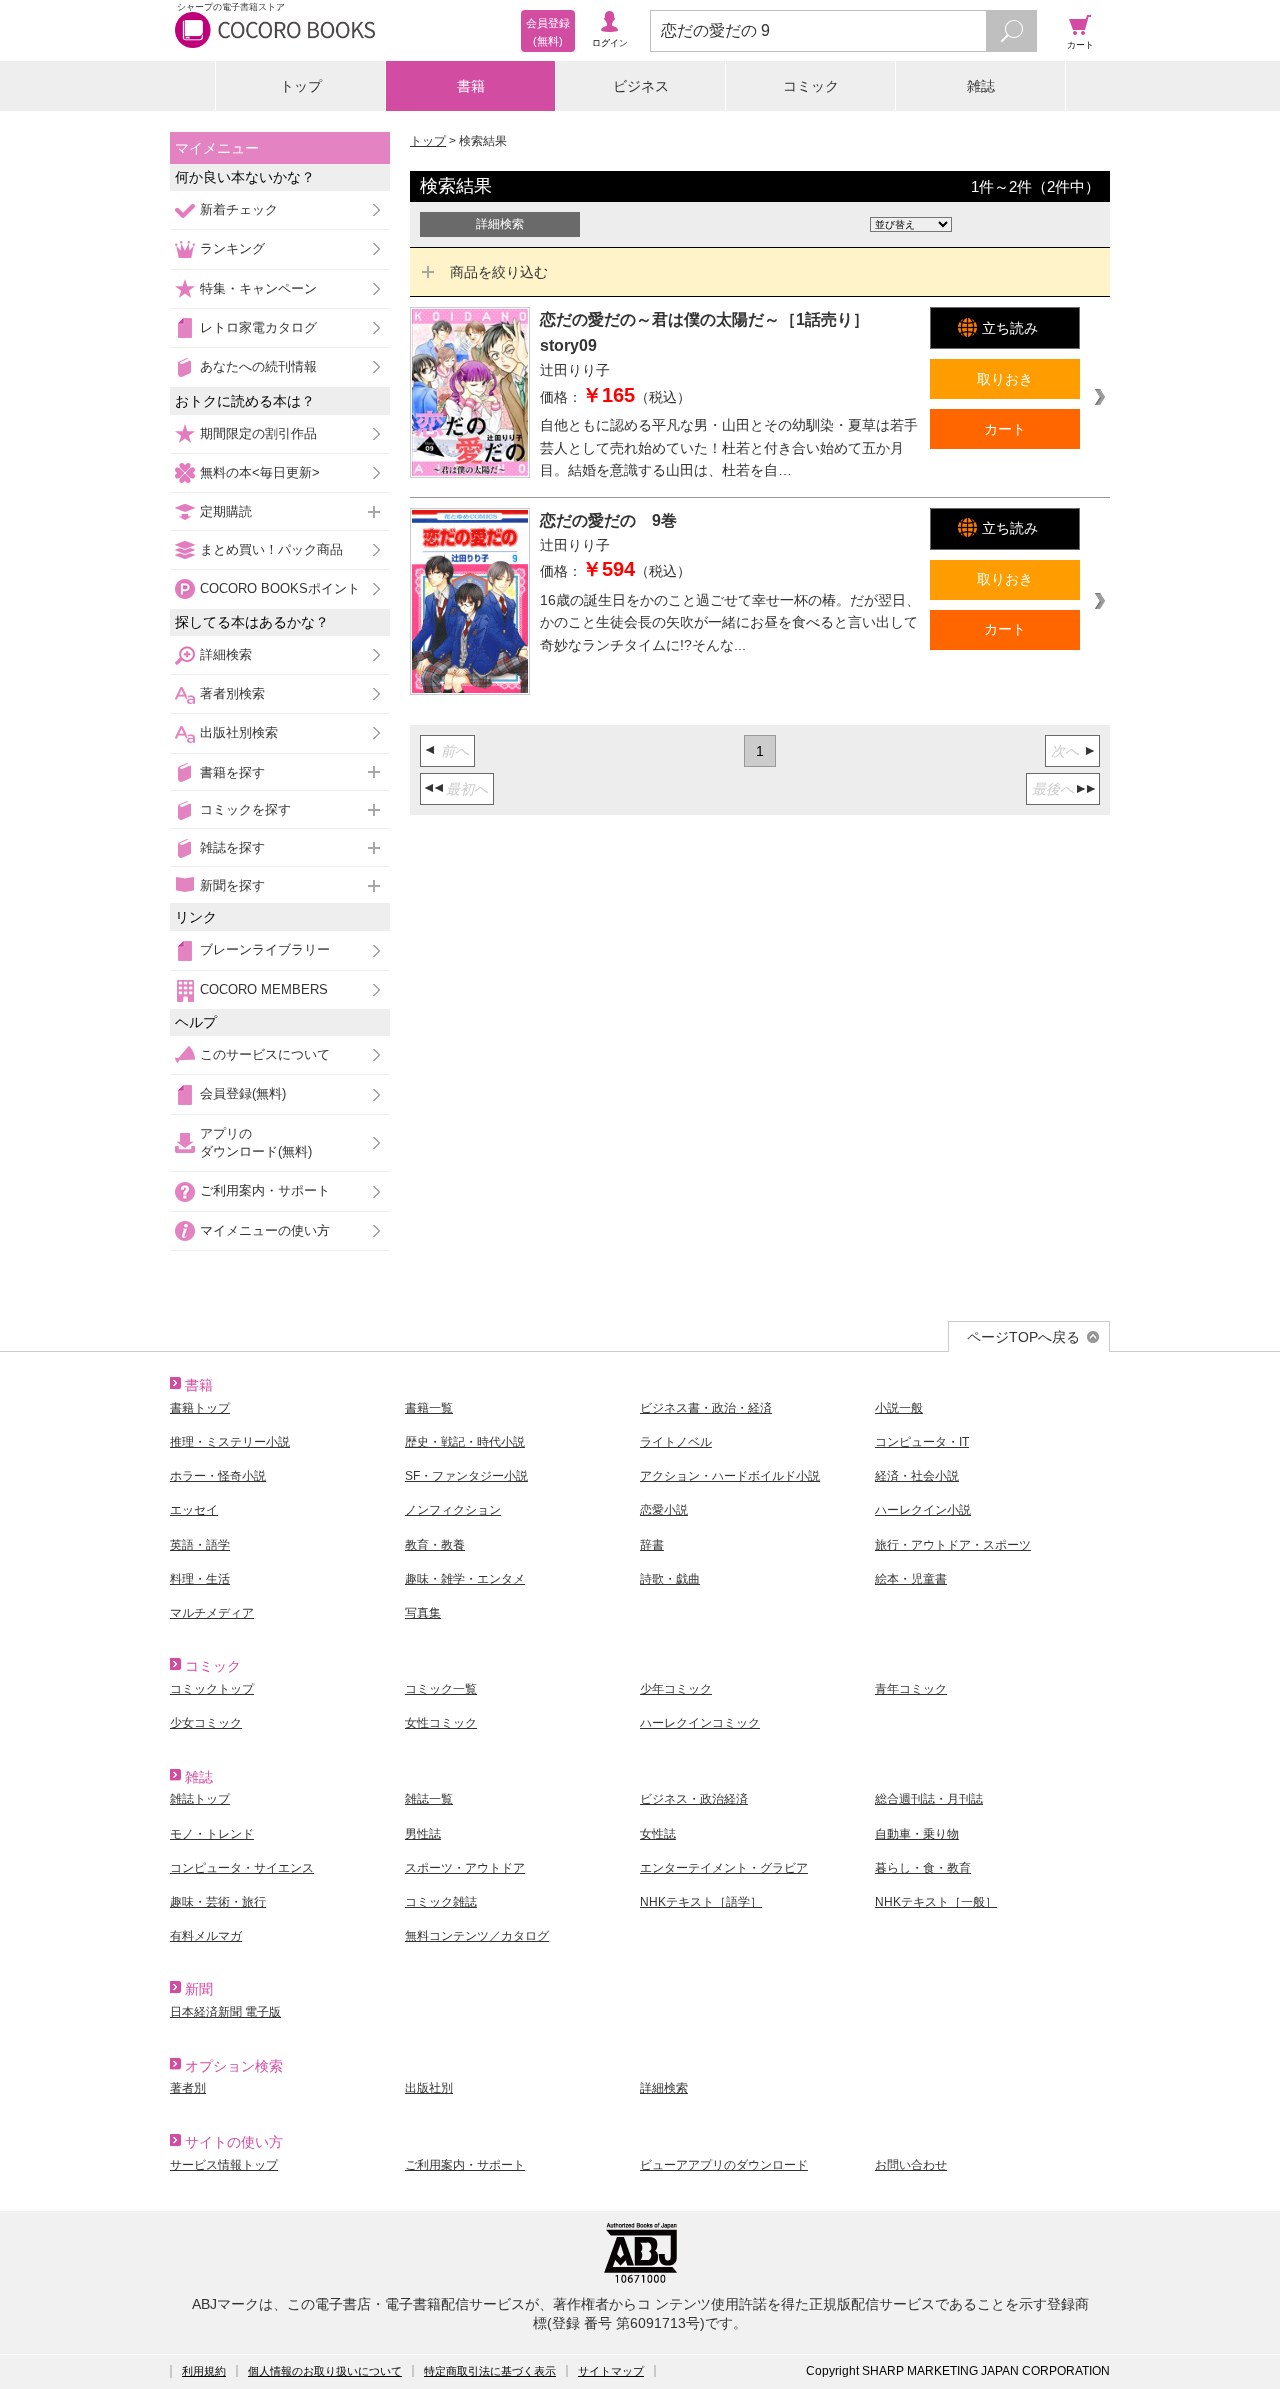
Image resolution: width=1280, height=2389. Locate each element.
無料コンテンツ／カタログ (477, 1936)
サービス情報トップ (224, 2165)
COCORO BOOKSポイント (280, 588)
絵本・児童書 (911, 1579)
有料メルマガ (206, 1936)
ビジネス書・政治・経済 (706, 1408)
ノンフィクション (453, 1510)
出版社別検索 (239, 732)
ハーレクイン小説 (923, 1510)
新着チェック (239, 209)
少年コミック (676, 1689)
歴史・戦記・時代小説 (465, 1442)
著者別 (188, 2088)
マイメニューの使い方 (265, 1230)
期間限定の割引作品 (258, 433)
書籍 (471, 86)
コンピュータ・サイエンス (242, 1868)
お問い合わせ (911, 2165)
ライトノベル (676, 1442)
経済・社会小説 (917, 1476)
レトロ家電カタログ (258, 327)
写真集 (423, 1613)
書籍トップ (200, 1408)
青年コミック (911, 1689)
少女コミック (206, 1723)
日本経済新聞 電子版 (225, 2012)
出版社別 (429, 2088)
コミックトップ (212, 1689)
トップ (301, 86)
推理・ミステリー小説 (230, 1442)
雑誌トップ (200, 1799)
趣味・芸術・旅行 (218, 1902)
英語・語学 (200, 1545)
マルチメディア (212, 1613)
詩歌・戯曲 (670, 1579)
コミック (811, 86)
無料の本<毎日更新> (260, 472)
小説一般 (899, 1408)
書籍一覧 (429, 1408)
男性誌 (423, 1834)
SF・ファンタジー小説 (466, 1476)
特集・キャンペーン (258, 288)
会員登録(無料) (243, 1093)
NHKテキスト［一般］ (936, 1902)
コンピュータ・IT (922, 1442)
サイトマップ (611, 2371)
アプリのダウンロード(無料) (256, 1142)
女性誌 (658, 1834)
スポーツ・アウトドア (465, 1868)
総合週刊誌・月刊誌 (929, 1799)
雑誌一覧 (429, 1799)
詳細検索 (226, 654)
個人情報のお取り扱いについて (325, 2371)
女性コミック (441, 1723)
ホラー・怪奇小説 (218, 1476)
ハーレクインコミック (700, 1723)
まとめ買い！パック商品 (271, 549)
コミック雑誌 (441, 1902)
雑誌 (981, 86)
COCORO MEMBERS (264, 989)
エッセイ (194, 1510)
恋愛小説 (664, 1510)
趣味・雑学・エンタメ (465, 1579)
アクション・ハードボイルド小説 (730, 1476)
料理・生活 (200, 1579)
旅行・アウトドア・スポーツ (953, 1545)
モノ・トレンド (212, 1834)
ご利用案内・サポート (265, 1190)
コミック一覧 (441, 1689)
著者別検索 (232, 693)
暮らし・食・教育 (923, 1868)
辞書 (652, 1545)
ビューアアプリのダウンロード (724, 2165)
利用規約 (204, 2371)
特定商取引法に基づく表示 (490, 2371)
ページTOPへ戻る (1023, 1337)
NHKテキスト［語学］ (701, 1902)
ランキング (232, 248)
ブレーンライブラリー (265, 949)
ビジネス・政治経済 (694, 1799)
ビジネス (641, 86)
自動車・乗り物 (917, 1834)
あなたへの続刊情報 (258, 366)
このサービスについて (265, 1054)
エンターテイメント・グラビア (724, 1868)
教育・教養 (435, 1545)
